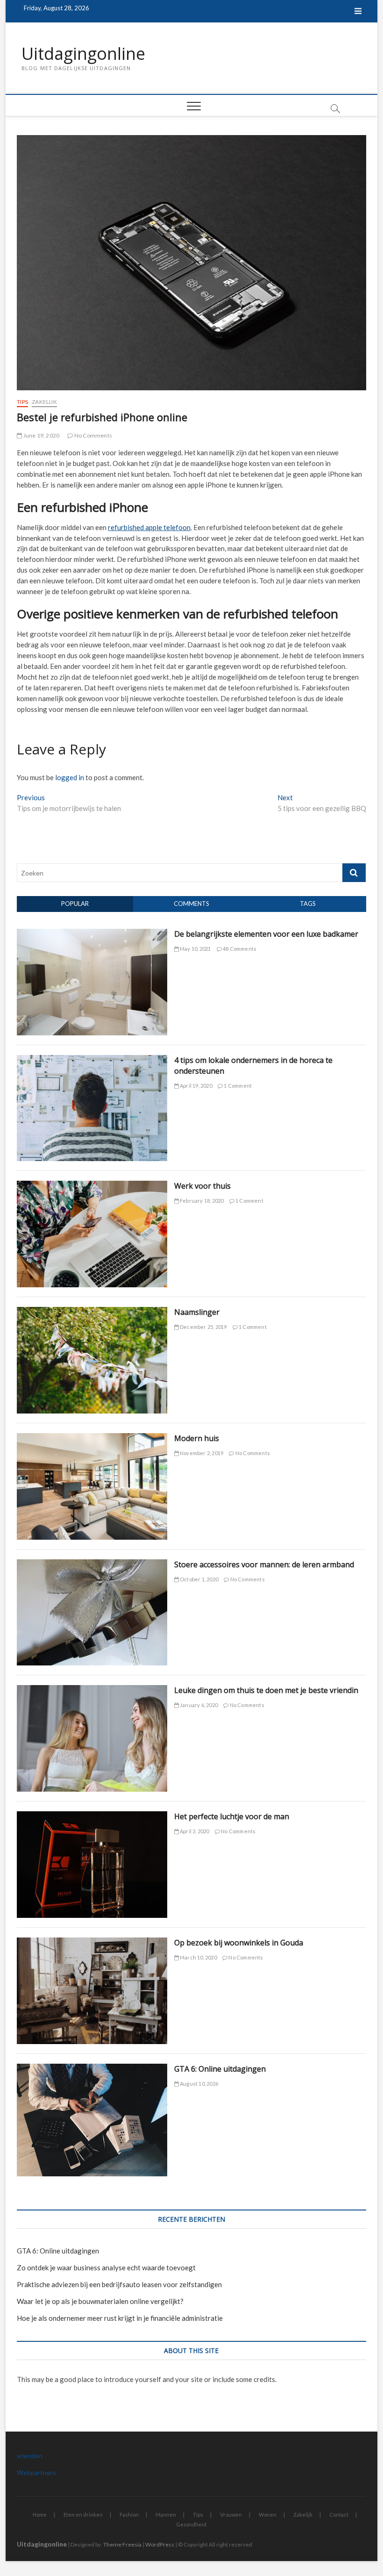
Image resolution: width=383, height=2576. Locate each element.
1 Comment (237, 1086)
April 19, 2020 (195, 1086)
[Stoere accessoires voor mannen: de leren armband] (92, 1564)
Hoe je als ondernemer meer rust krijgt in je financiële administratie (120, 2318)
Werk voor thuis (202, 1186)
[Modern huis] (92, 1438)
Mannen (166, 2515)
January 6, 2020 (198, 1705)
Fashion (129, 2515)
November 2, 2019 (201, 1453)
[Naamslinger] (92, 1312)
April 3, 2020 (194, 1831)
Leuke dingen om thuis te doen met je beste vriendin (266, 1690)
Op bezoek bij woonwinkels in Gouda (239, 1943)
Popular (75, 904)
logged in (70, 777)
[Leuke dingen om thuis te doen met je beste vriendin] (92, 1690)
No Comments (93, 435)
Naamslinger (197, 1312)
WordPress (160, 2544)
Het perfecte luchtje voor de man (232, 1816)
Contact (339, 2515)
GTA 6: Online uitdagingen (220, 2069)
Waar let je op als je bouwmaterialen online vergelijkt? (100, 2301)
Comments (191, 904)
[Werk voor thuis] (92, 1186)
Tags (308, 904)
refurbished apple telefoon (149, 527)
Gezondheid (191, 2524)
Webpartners (36, 2472)
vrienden (30, 2456)
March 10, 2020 (198, 1957)
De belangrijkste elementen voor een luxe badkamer (266, 934)
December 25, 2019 (203, 1327)
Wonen (268, 2515)
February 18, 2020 (201, 1201)
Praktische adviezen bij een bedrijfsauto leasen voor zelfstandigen (119, 2284)
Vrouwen (231, 2515)
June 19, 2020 (41, 435)
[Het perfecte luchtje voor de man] (92, 1816)
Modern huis (197, 1438)
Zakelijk (44, 402)
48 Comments (239, 949)
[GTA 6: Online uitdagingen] (92, 2069)
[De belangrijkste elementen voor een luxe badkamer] (92, 934)
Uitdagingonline (83, 54)
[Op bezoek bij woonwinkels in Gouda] (92, 1943)
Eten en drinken (83, 2515)
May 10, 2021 (195, 949)
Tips (22, 402)
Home (40, 2515)
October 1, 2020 (199, 1579)
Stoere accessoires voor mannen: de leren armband (264, 1564)
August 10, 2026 (199, 2084)
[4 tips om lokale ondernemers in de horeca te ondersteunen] (92, 1060)
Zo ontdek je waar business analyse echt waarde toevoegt (106, 2267)
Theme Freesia (122, 2544)
